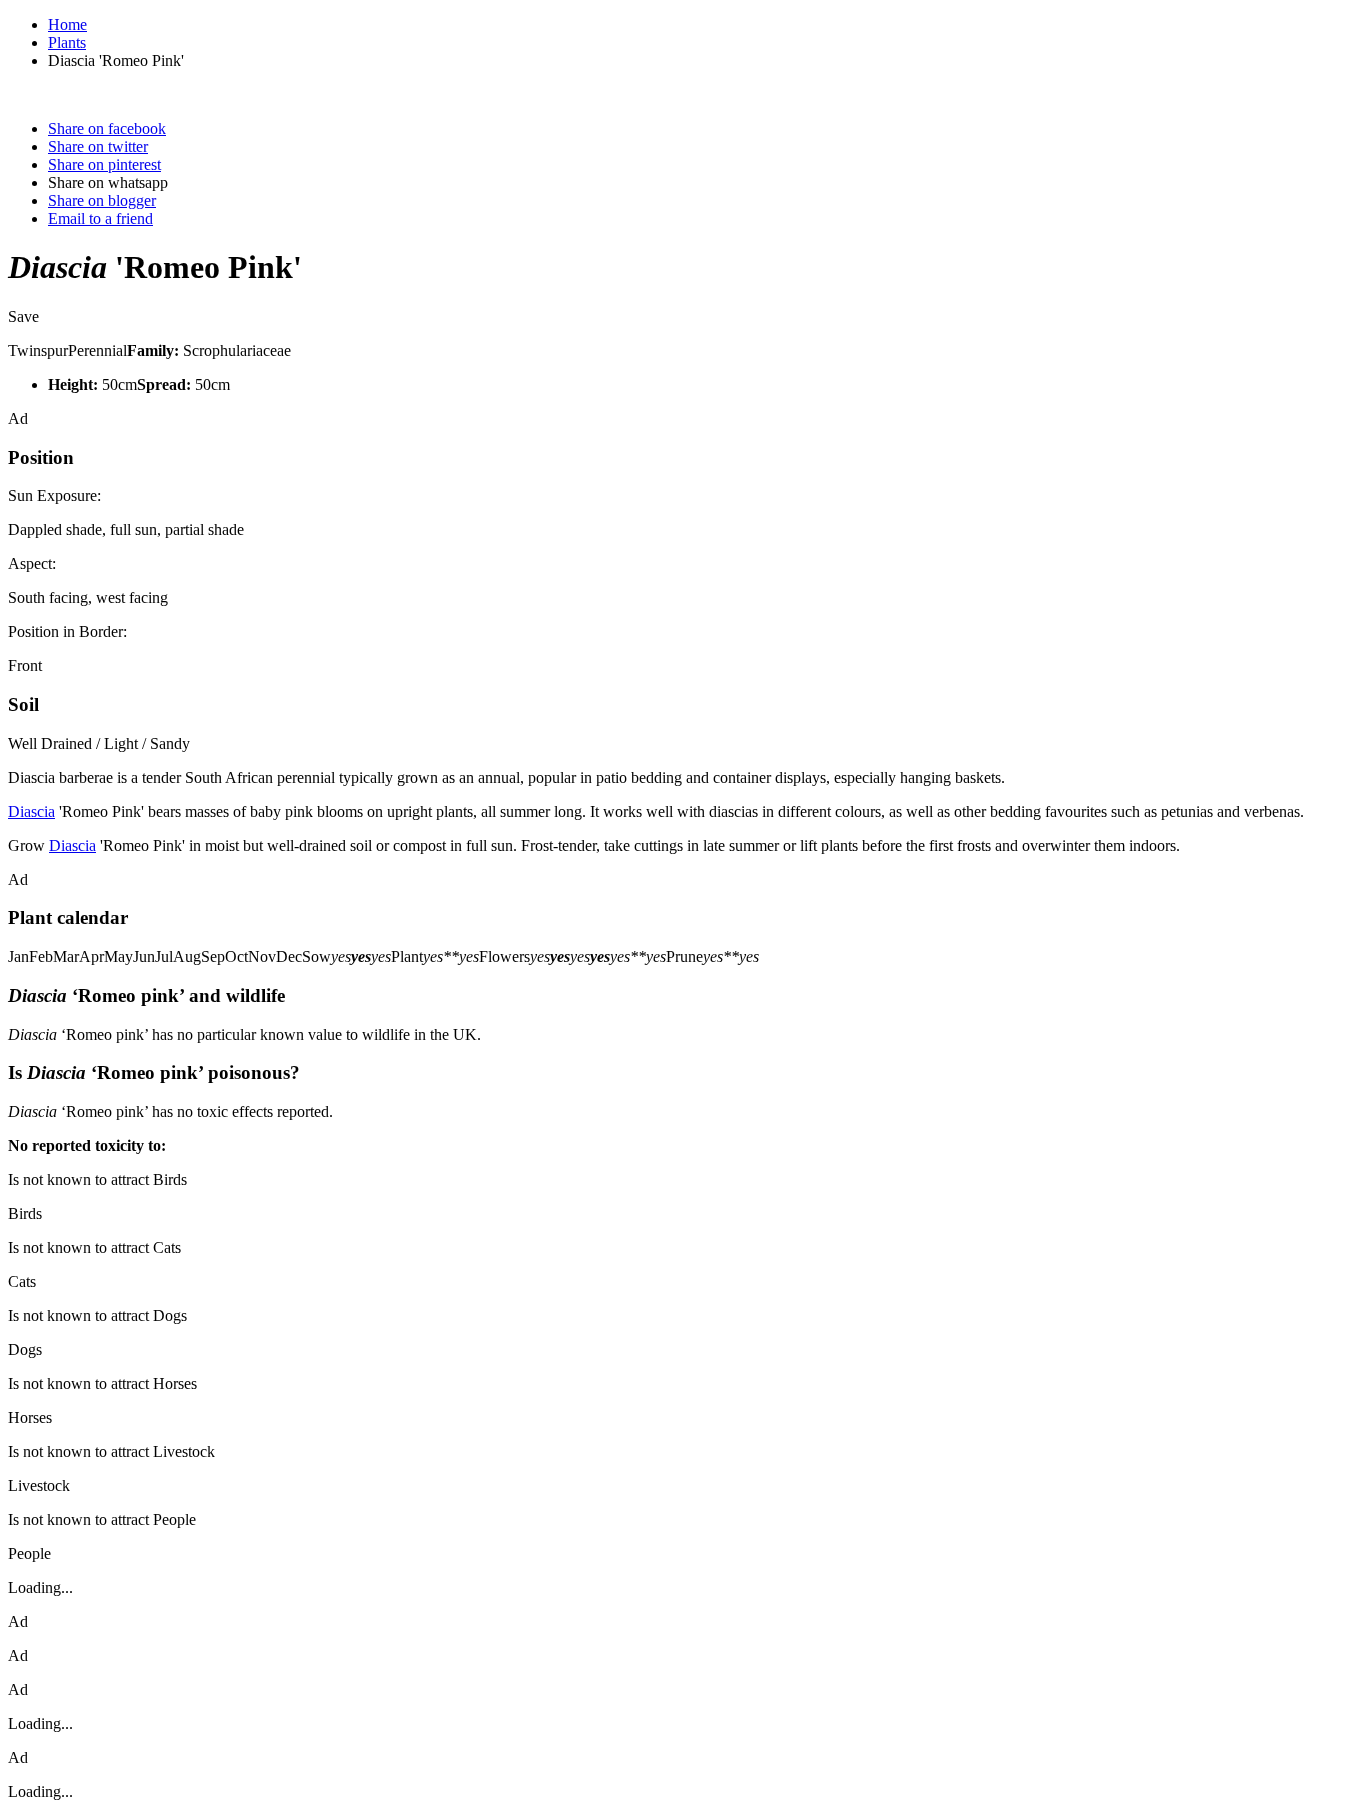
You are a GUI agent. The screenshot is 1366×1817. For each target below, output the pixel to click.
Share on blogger (102, 200)
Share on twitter (98, 146)
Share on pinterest (104, 164)
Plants (67, 42)
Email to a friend (100, 218)
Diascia (31, 811)
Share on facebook (107, 128)
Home (67, 24)
